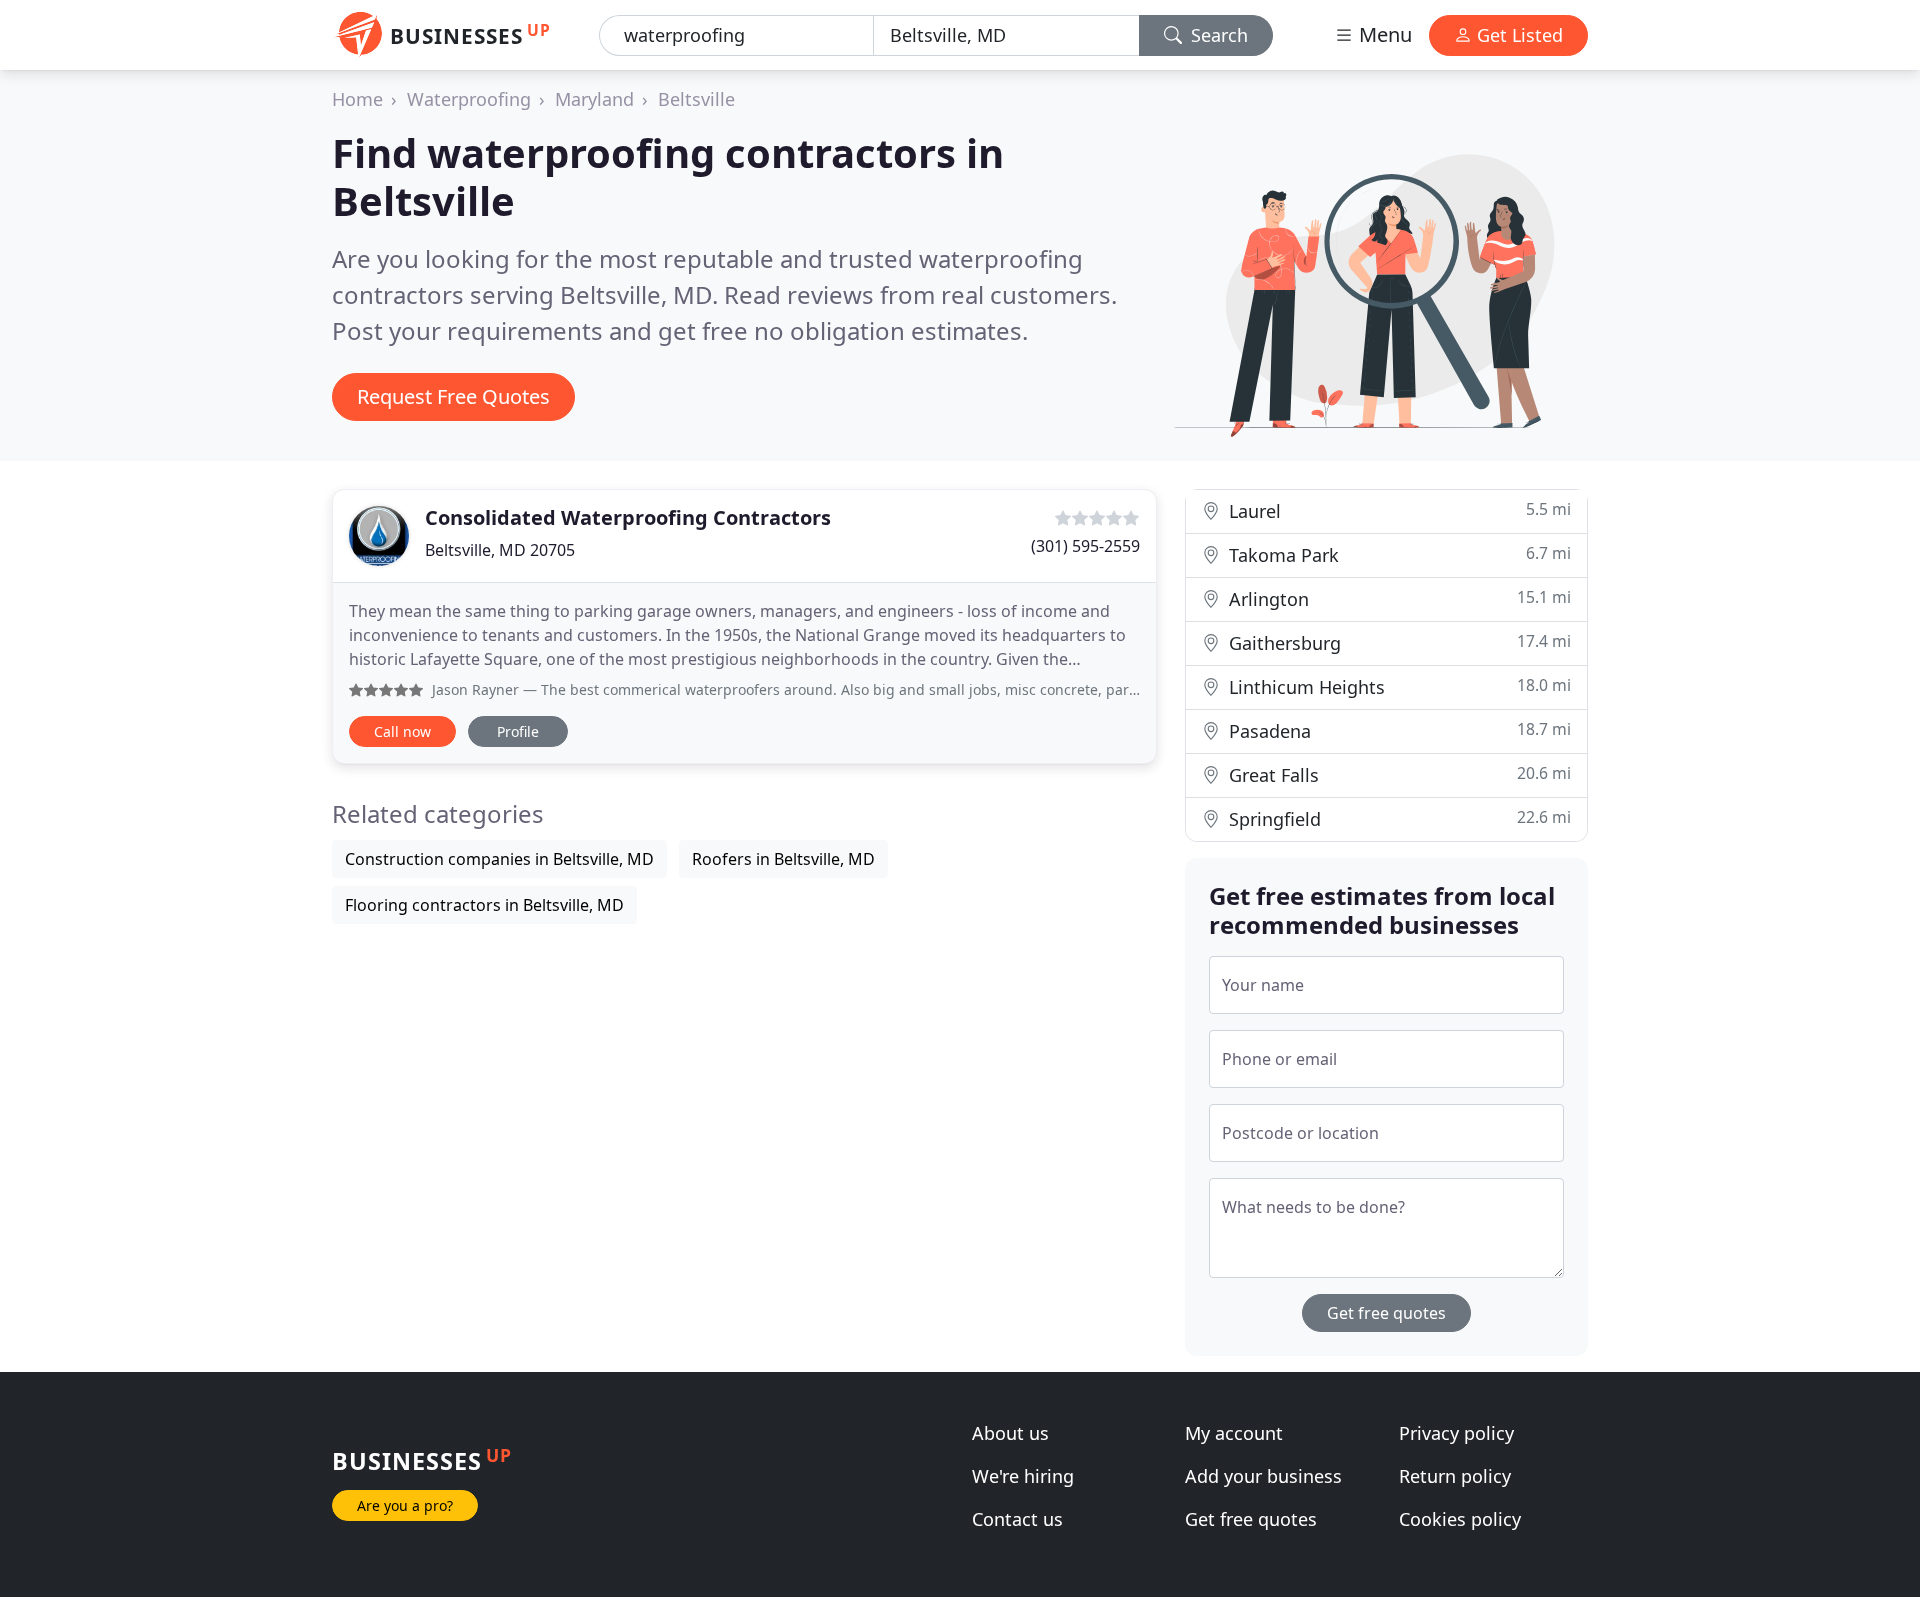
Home (357, 99)
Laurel (1397, 510)
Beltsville (696, 99)
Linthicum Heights (1397, 686)
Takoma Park (1397, 554)
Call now (402, 731)
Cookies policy (1460, 1519)
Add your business (1263, 1476)
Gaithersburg (1397, 642)
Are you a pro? (405, 1505)
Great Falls (1397, 774)
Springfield (1397, 818)
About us (1010, 1433)
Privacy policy (1456, 1433)
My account (1234, 1433)
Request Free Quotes (453, 396)
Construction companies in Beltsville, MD (499, 859)
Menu (1383, 34)
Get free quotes (1386, 1313)
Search (1217, 35)
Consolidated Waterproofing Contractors (628, 517)
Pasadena (1397, 730)
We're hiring (1023, 1476)
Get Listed (1517, 35)
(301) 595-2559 (1085, 546)
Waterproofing (469, 99)
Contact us (1017, 1519)
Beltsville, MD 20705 (500, 550)
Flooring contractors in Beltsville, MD (484, 905)
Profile (518, 731)
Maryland (594, 99)
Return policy (1455, 1476)
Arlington (1397, 598)
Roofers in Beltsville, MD (783, 859)
